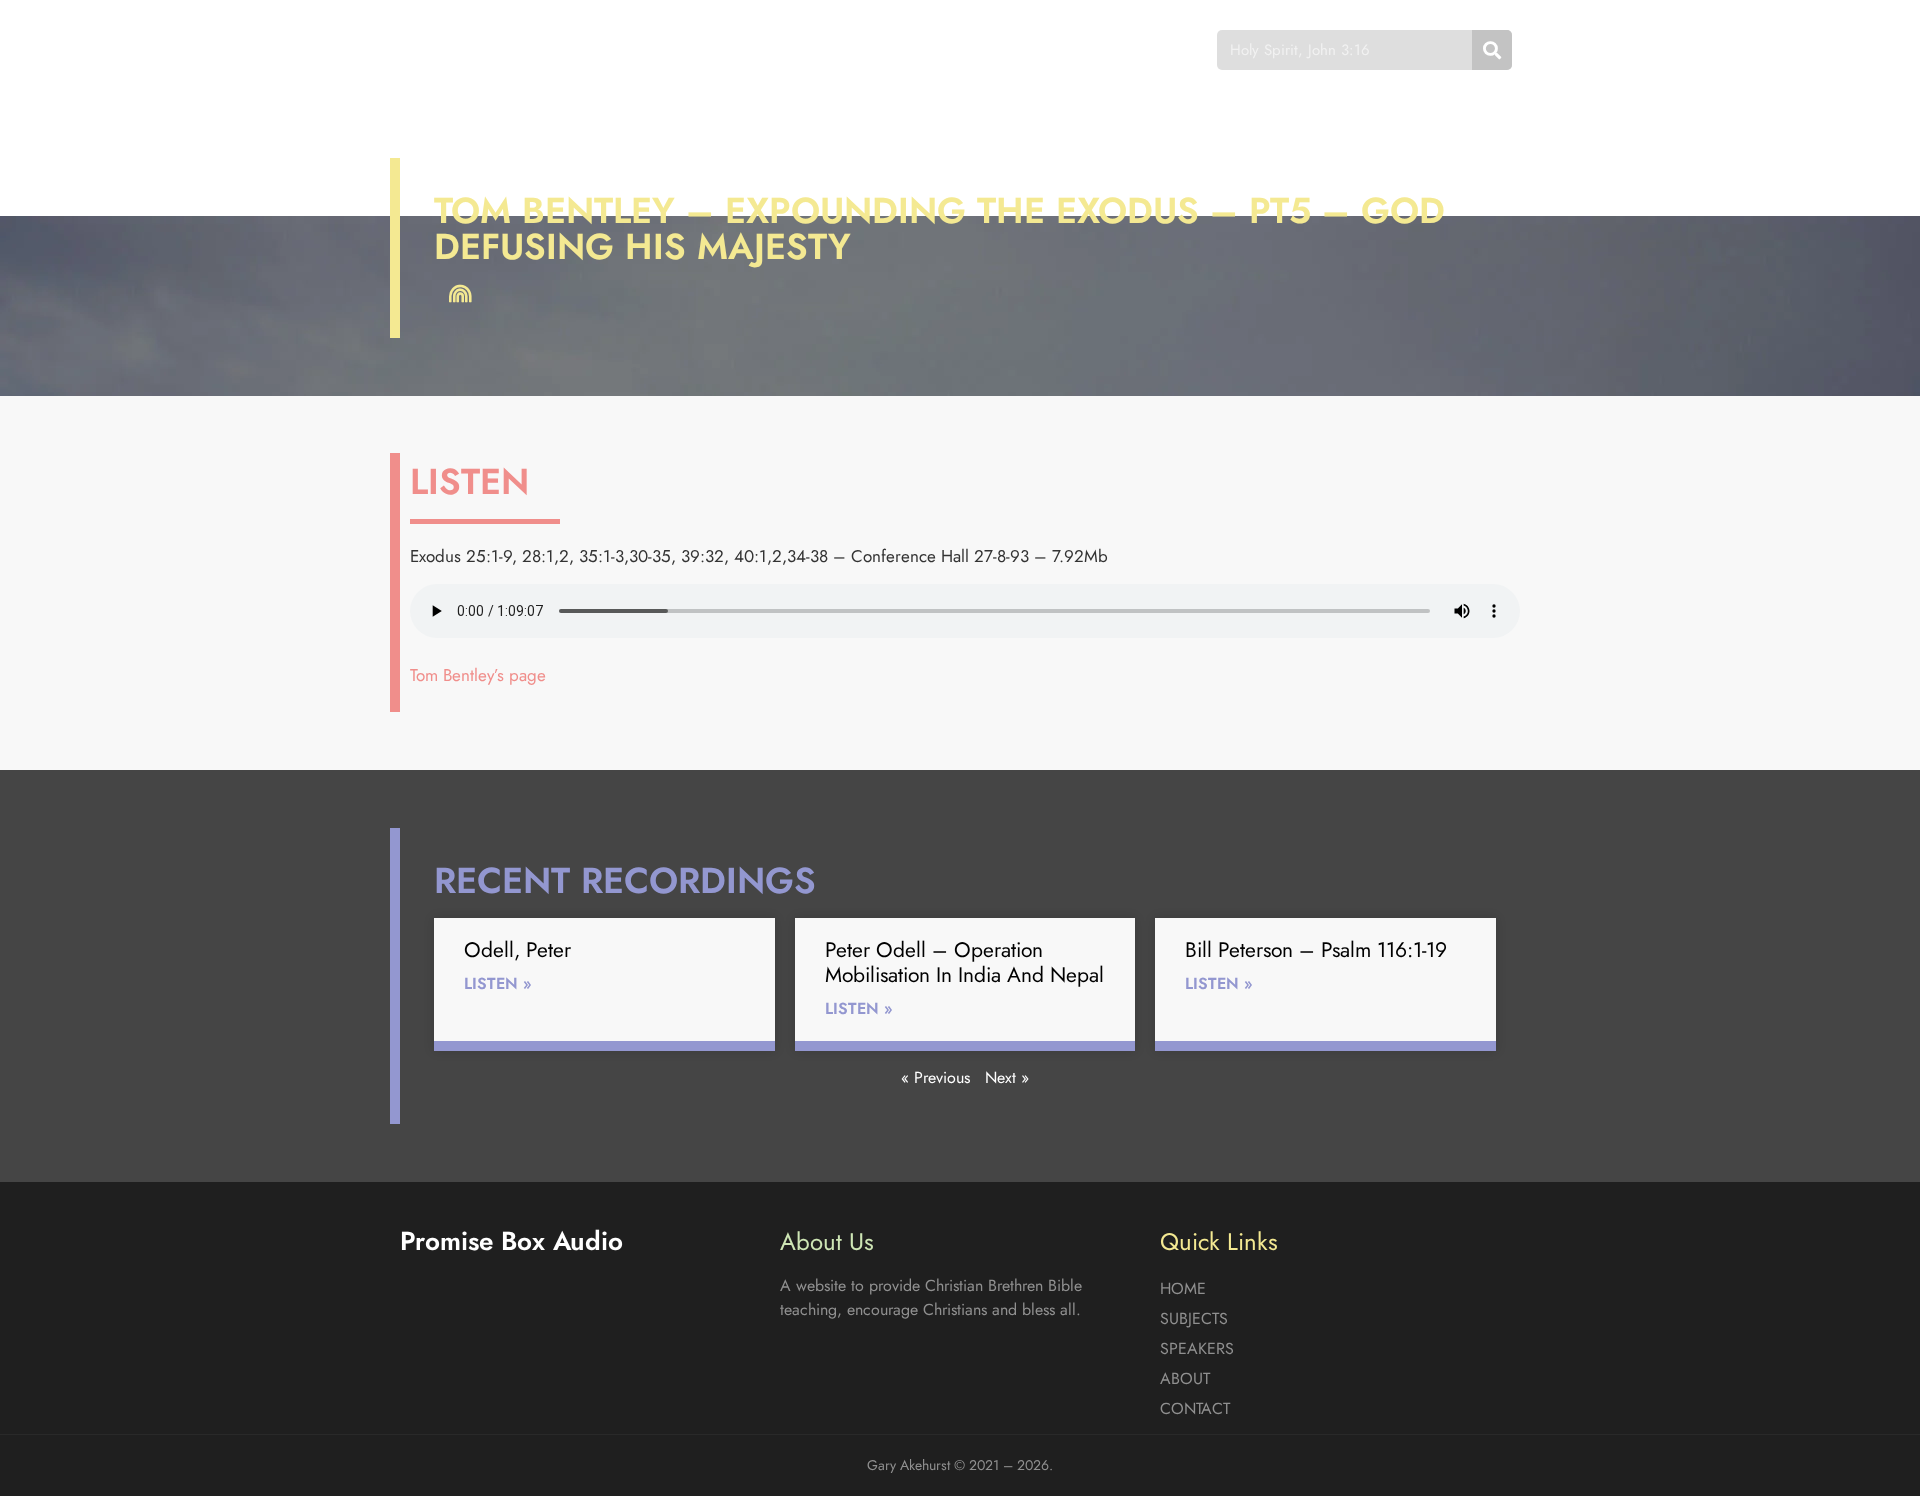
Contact (1104, 49)
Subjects (775, 49)
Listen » (498, 983)
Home (674, 49)
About (1000, 49)
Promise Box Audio (472, 49)
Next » (1007, 1077)
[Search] (1492, 50)
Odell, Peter (517, 950)
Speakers (893, 49)
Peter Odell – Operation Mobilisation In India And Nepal (964, 962)
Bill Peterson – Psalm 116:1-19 (1316, 950)
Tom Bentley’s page (478, 675)
